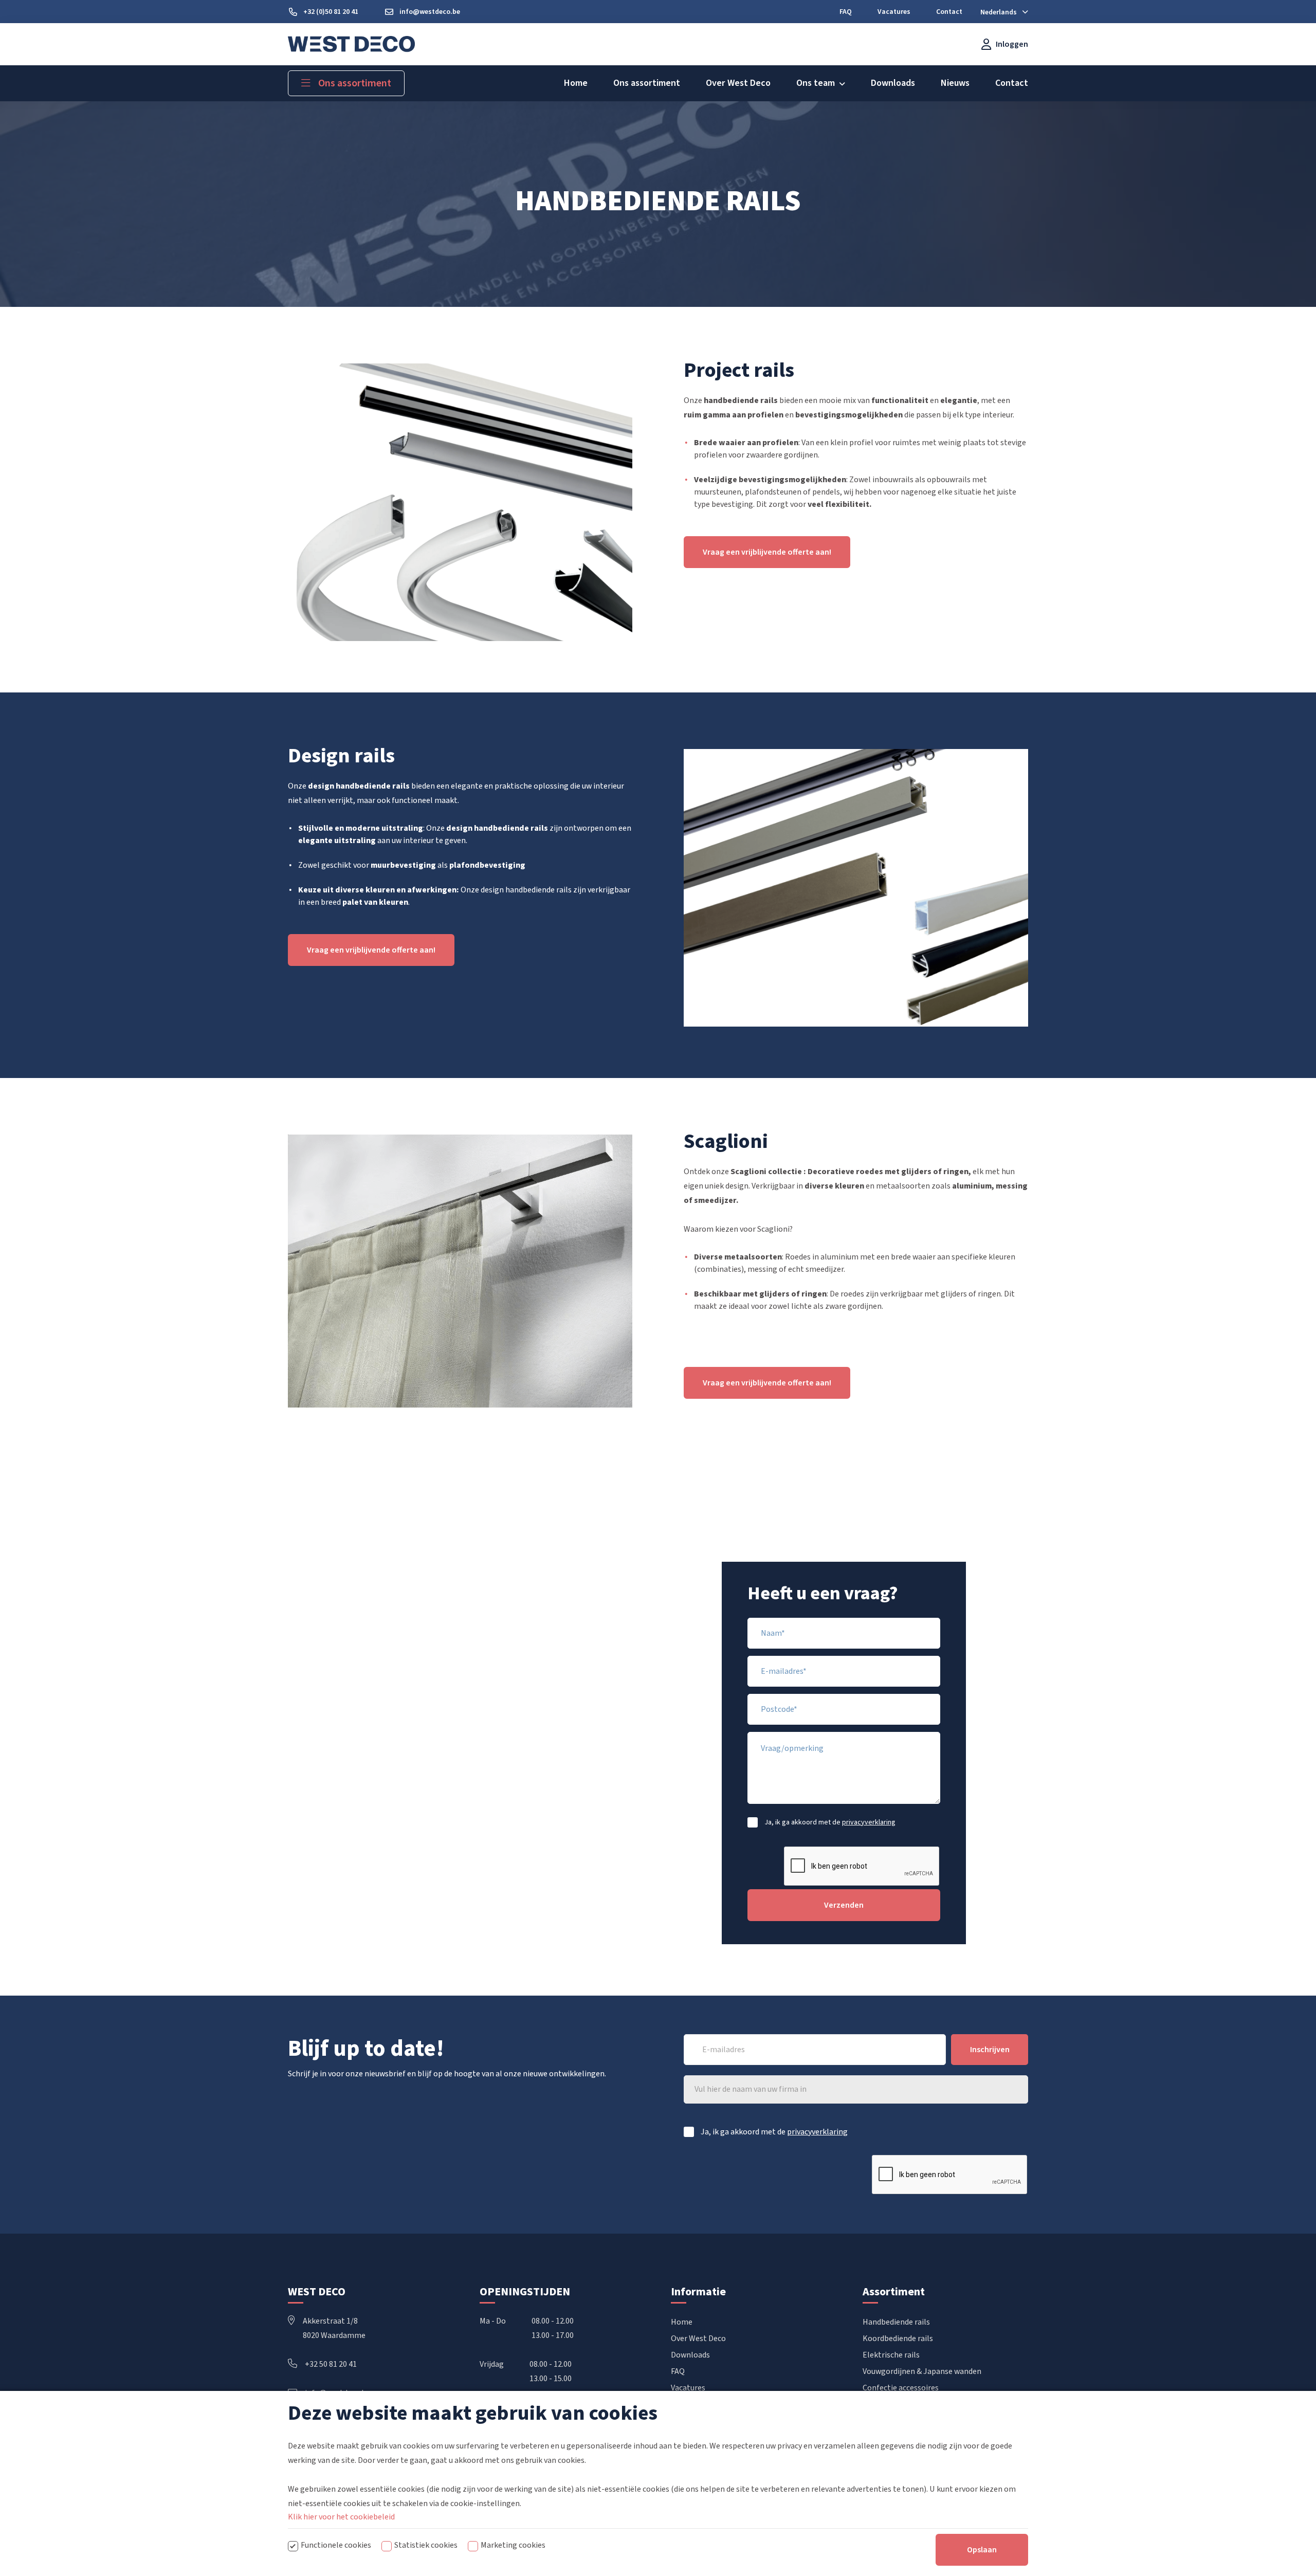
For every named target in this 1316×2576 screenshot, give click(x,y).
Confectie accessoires (901, 2388)
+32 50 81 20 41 (331, 2364)
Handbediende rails (896, 2322)
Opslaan (982, 2550)
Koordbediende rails (898, 2339)
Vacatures (688, 2388)
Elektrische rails (891, 2355)
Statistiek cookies (426, 2545)
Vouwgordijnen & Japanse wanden (922, 2371)
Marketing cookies (513, 2545)
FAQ (678, 2371)
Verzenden (844, 1905)
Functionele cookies (336, 2545)
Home (682, 2322)
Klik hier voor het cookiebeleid (341, 2517)
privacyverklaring (869, 1822)
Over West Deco (698, 2339)
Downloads (690, 2355)
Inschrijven (990, 2050)
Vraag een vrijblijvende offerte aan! (767, 552)
